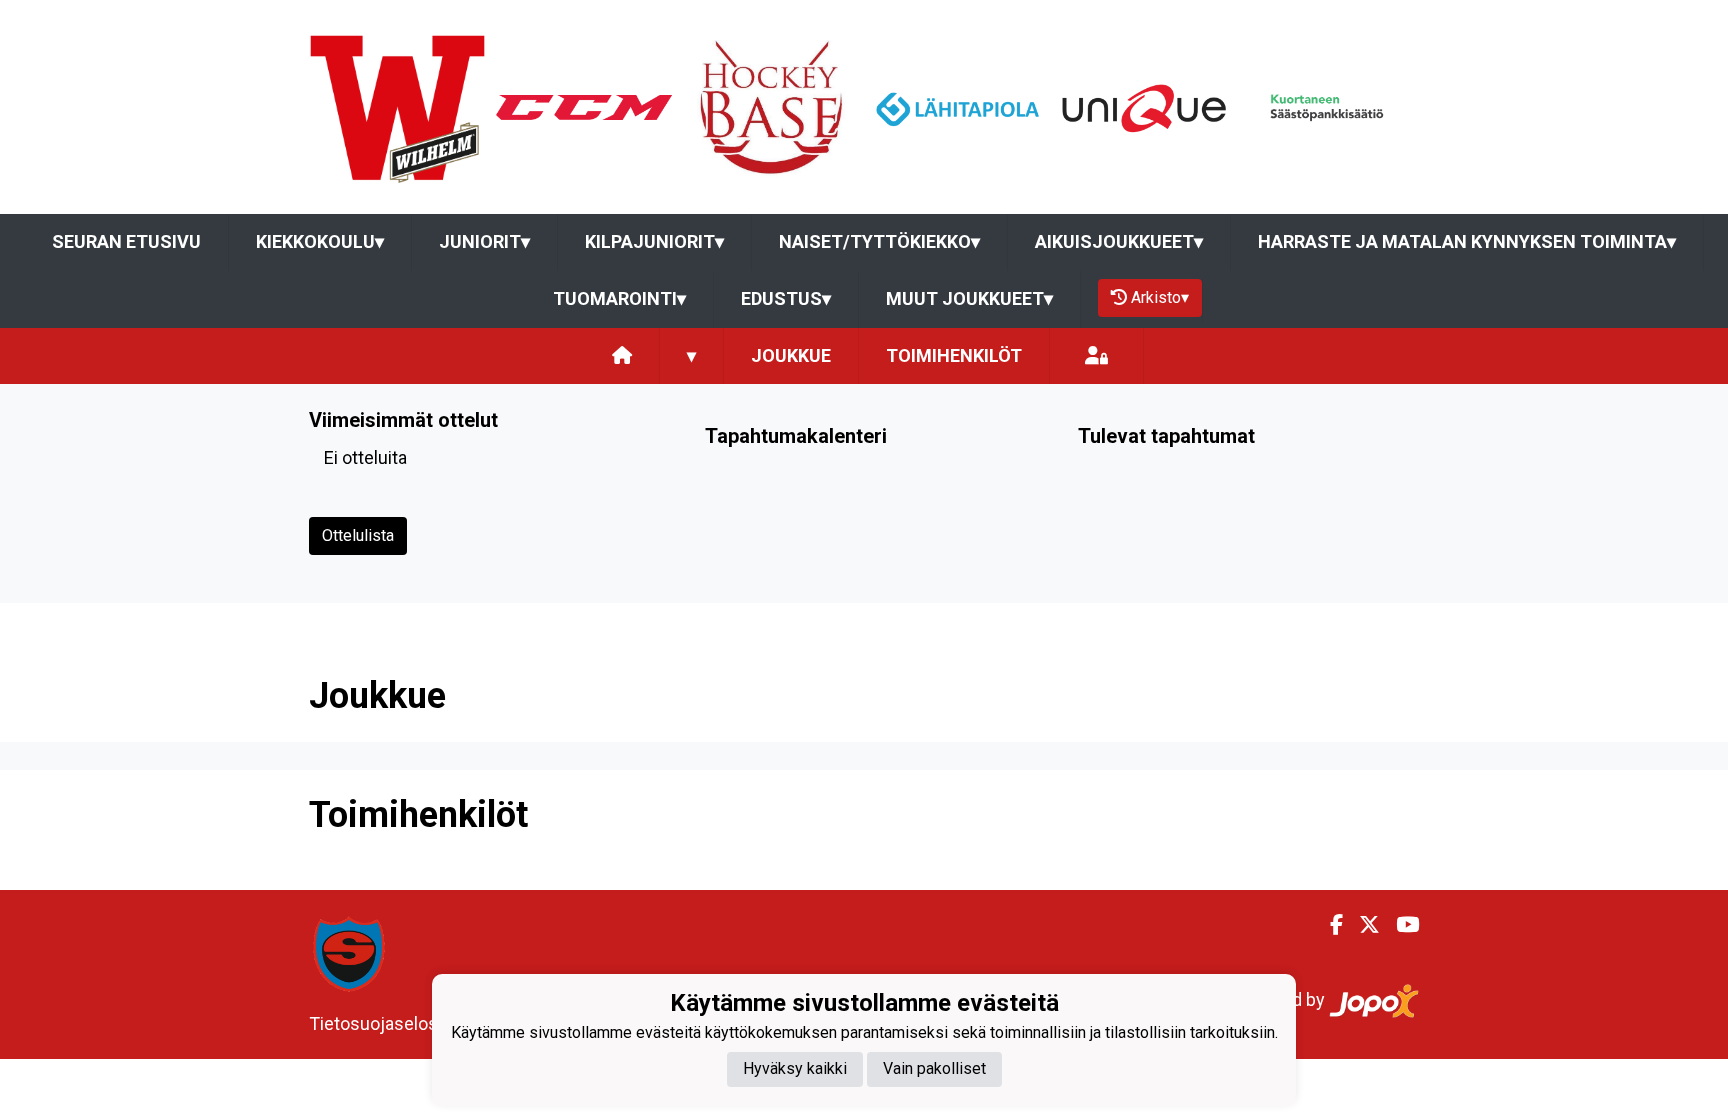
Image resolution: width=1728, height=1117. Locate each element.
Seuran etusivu (126, 241)
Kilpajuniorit (654, 241)
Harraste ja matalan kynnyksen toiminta (1467, 241)
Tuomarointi (619, 298)
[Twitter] (1361, 925)
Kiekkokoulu (320, 241)
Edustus (786, 298)
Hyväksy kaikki (795, 1068)
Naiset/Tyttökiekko (879, 241)
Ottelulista (358, 535)
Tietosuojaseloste (381, 1023)
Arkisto (1160, 297)
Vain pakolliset (934, 1068)
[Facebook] (1328, 925)
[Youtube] (1399, 925)
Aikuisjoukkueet (1119, 241)
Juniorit (484, 241)
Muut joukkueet (969, 298)
